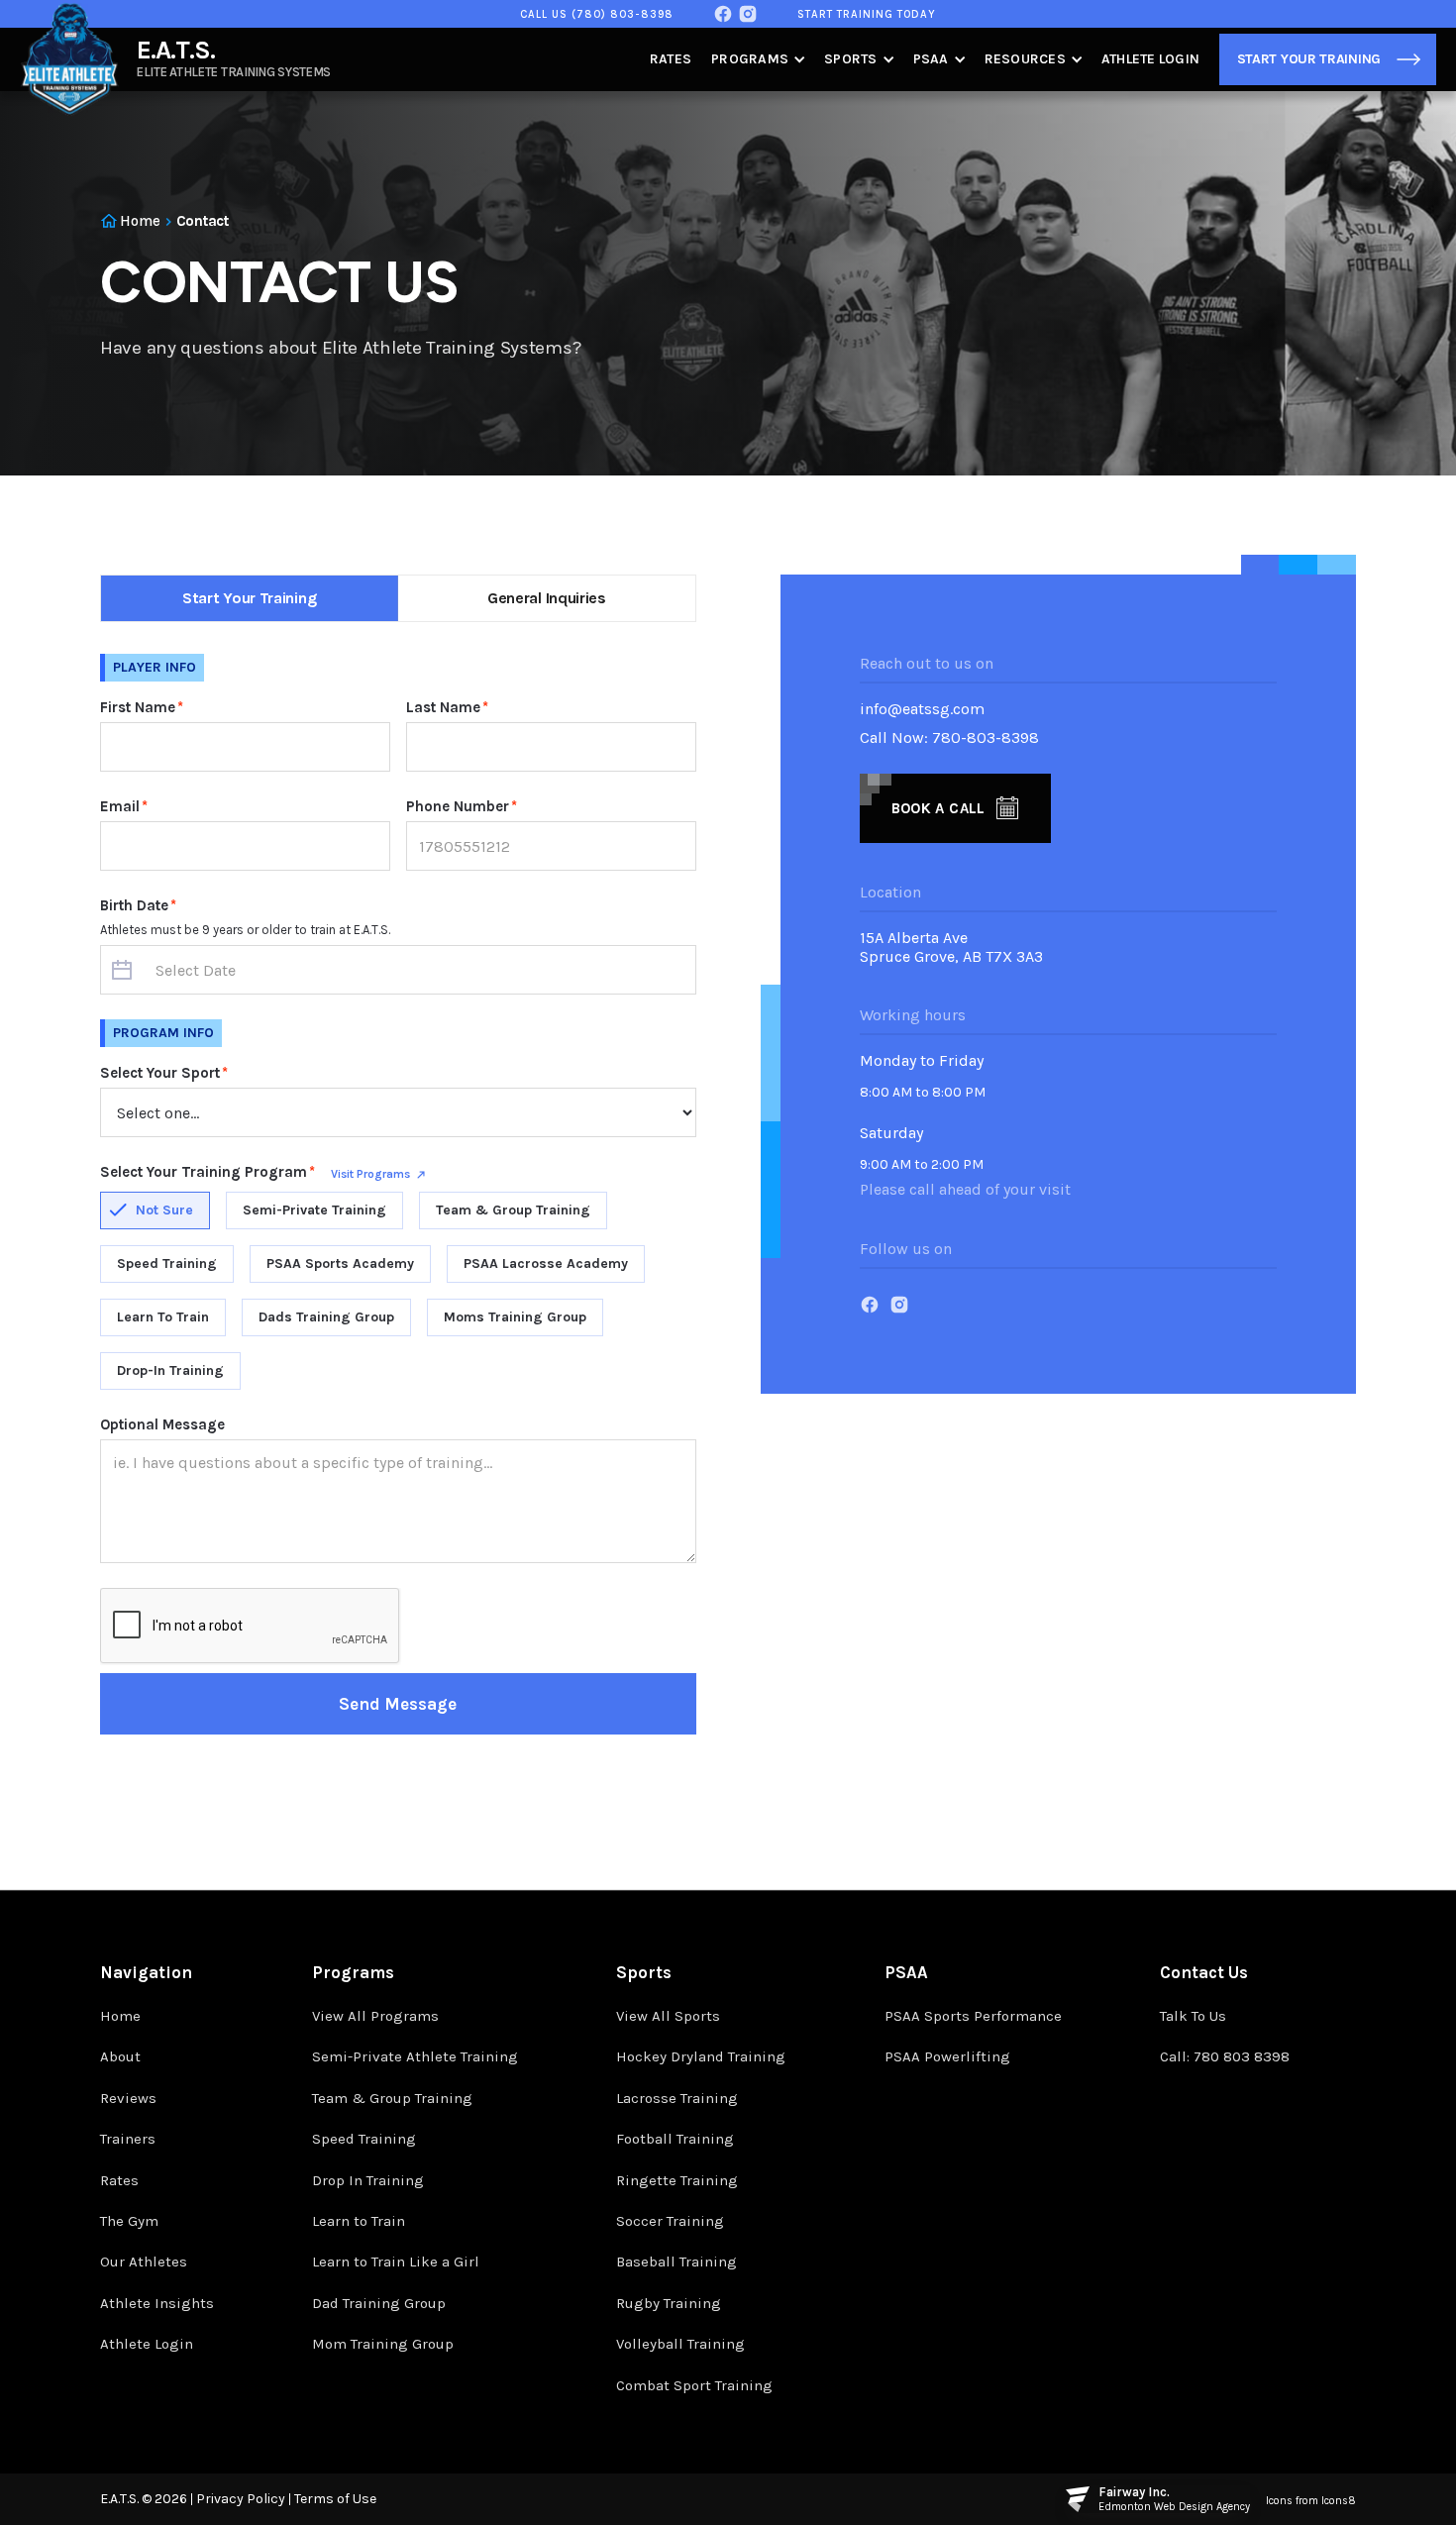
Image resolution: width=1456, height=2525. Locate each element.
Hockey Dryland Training (701, 2056)
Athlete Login (1150, 59)
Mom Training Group (383, 2344)
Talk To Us (1193, 2016)
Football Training (675, 2139)
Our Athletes (144, 2262)
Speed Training (364, 2139)
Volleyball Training (680, 2344)
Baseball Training (676, 2262)
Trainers (128, 2139)
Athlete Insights (157, 2303)
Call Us (597, 14)
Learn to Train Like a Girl (396, 2262)
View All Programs (375, 2016)
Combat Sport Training (694, 2385)
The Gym (129, 2221)
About (120, 2056)
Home (120, 2016)
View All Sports (668, 2016)
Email (124, 806)
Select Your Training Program (208, 1172)
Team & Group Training (392, 2098)
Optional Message (162, 1424)
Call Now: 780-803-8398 (949, 737)
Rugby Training (669, 2303)
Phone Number (462, 806)
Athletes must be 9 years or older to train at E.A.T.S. (245, 930)
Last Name (447, 707)
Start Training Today (867, 14)
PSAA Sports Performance (973, 2016)
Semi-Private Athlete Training (415, 2056)
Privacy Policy (241, 2499)
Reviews (128, 2098)
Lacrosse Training (677, 2098)
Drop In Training (368, 2180)
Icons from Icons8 (1311, 2501)
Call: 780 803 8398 (1225, 2056)
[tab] (250, 598)
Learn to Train (359, 2221)
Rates (671, 59)
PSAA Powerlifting (947, 2056)
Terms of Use (335, 2499)
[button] (758, 59)
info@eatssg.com (922, 709)
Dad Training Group (379, 2303)
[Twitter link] (748, 14)
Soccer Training (670, 2221)
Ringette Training (677, 2180)
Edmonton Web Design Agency (1174, 2507)
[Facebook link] (723, 14)
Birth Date (138, 905)
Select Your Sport (164, 1073)
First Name (142, 707)
